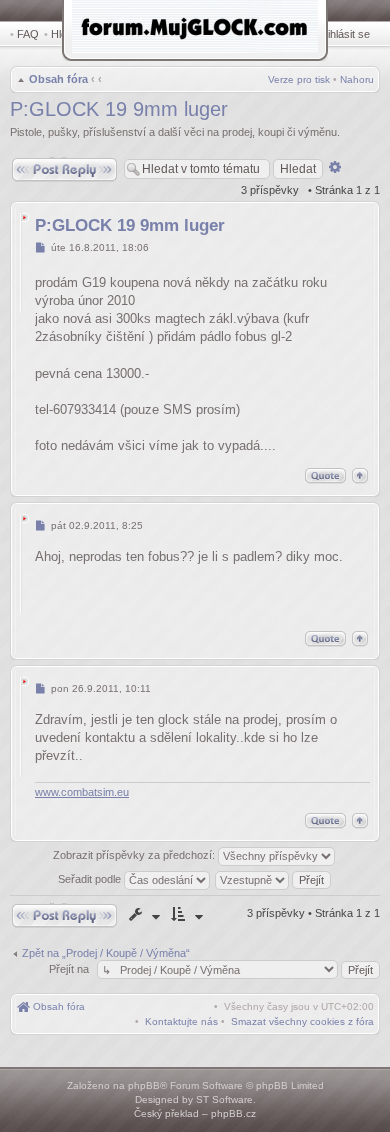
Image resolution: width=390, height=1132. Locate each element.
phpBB (144, 1085)
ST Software (224, 1099)
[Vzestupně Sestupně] (274, 879)
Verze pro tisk (299, 79)
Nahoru (357, 79)
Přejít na (70, 969)
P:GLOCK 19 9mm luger (119, 109)
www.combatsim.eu (82, 792)
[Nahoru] (360, 475)
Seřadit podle (91, 879)
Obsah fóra (58, 79)
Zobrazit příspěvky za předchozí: (135, 855)
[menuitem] (302, 1021)
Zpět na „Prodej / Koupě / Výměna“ (106, 953)
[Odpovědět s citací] (325, 475)
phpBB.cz (233, 1113)
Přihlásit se (343, 34)
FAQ (28, 34)
